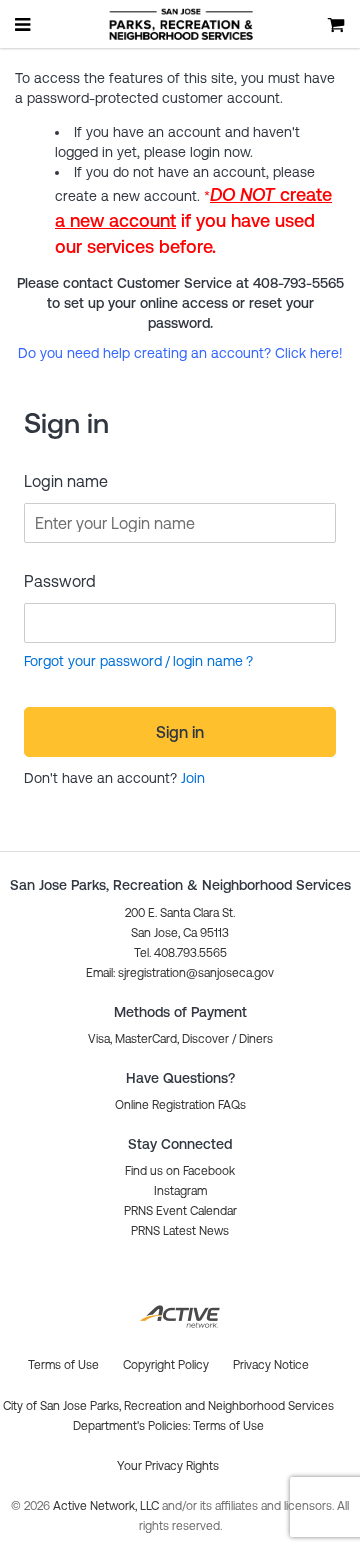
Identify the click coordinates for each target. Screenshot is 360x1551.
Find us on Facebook (180, 1171)
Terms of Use (228, 1426)
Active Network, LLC (107, 1506)
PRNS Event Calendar (180, 1211)
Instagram (180, 1191)
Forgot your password (93, 661)
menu (24, 24)
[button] (180, 973)
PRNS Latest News (180, 1231)
